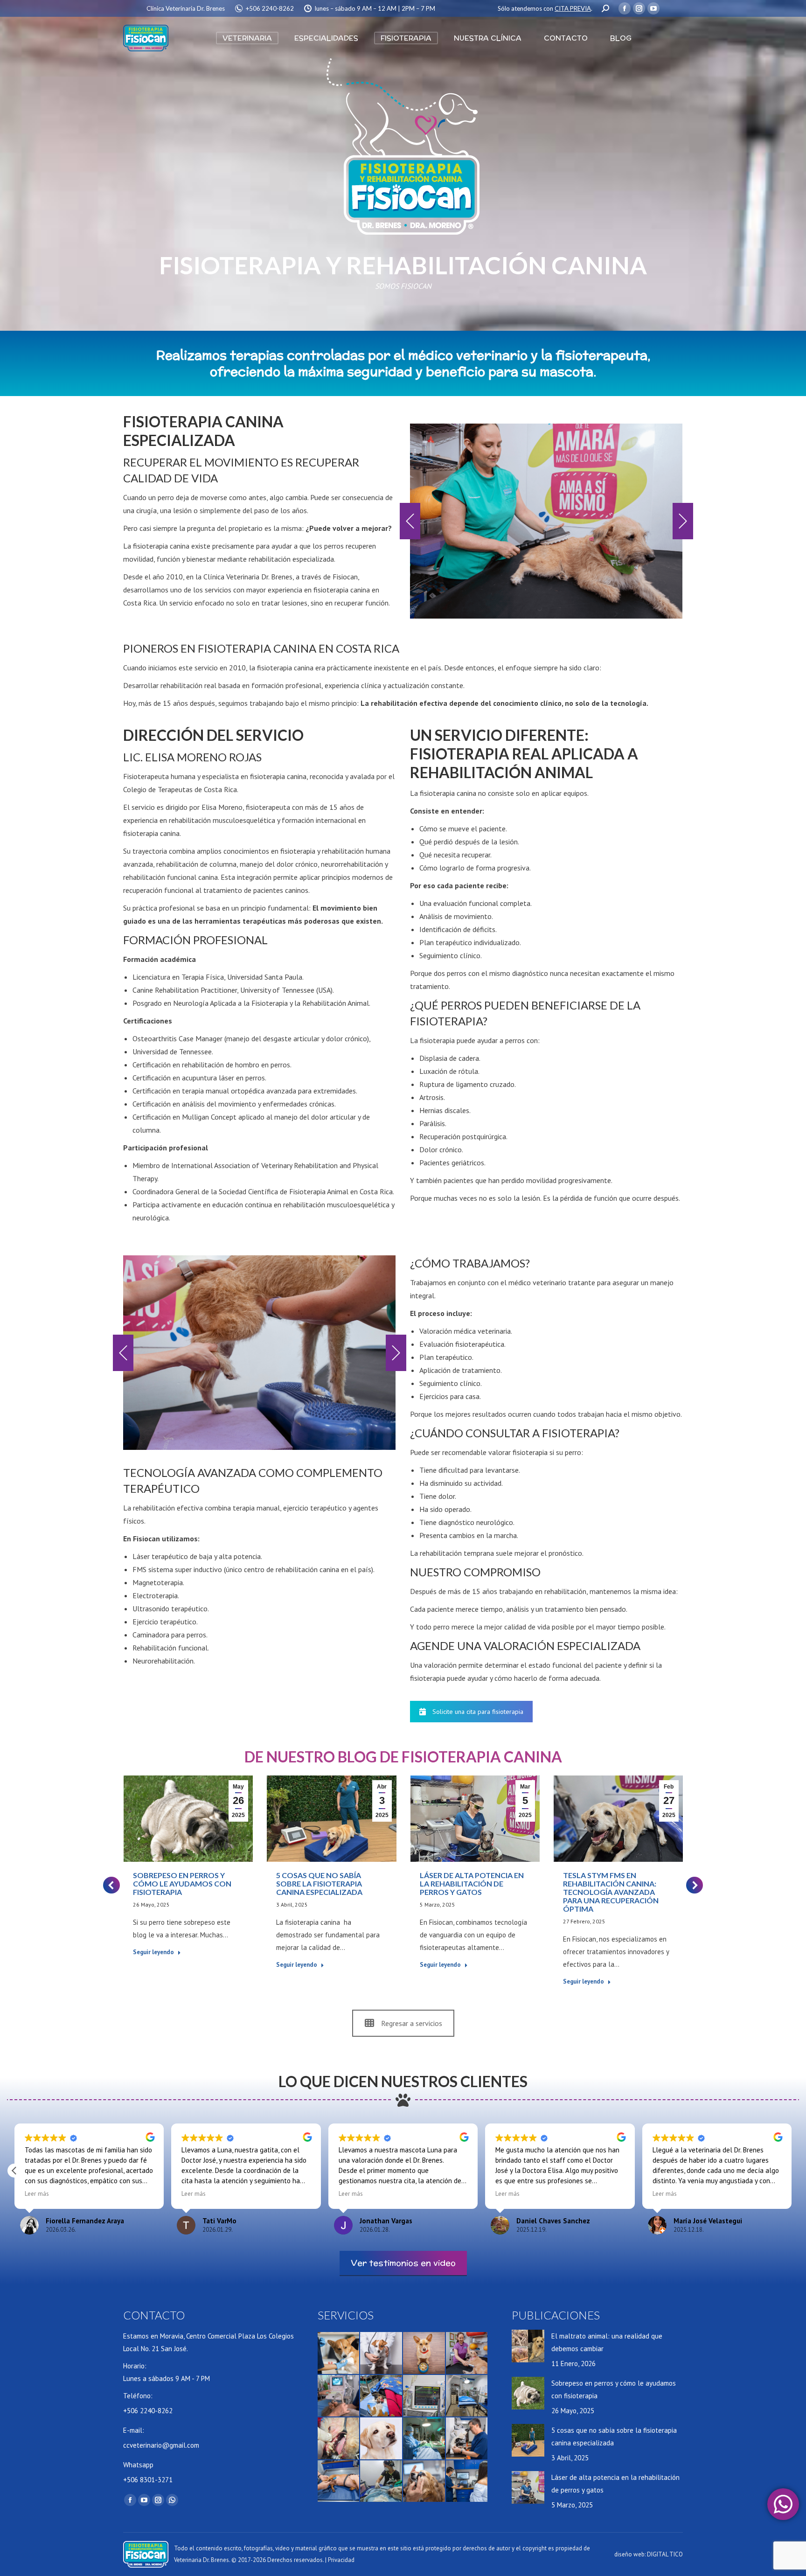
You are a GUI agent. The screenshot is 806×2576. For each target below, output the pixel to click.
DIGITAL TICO (665, 2554)
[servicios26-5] (546, 521)
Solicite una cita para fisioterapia (478, 1712)
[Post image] (528, 2346)
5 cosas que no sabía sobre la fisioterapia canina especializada (319, 1883)
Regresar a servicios (412, 2023)
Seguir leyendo (153, 1952)
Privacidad (341, 2560)
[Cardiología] (382, 2353)
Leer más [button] (37, 2193)
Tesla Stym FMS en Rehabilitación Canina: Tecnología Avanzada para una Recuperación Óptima (611, 1892)
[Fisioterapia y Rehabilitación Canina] (467, 2353)
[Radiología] (467, 2482)
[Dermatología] (382, 2439)
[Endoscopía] (382, 2482)
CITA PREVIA (573, 8)
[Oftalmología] (424, 2482)
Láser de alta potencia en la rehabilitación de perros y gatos (472, 1883)
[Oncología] (339, 2353)
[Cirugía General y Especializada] (424, 2439)
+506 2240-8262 (270, 8)
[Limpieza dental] (339, 2439)
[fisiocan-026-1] (259, 1353)
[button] (410, 521)
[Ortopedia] (339, 2482)
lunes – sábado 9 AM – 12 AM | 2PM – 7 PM (375, 8)
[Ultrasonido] (339, 2396)
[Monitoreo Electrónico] (424, 2396)
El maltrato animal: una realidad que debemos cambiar (607, 2342)
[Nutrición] (424, 2353)
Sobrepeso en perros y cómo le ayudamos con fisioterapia (182, 1883)
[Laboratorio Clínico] (467, 2439)
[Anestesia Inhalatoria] (382, 2396)
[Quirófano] (467, 2396)
